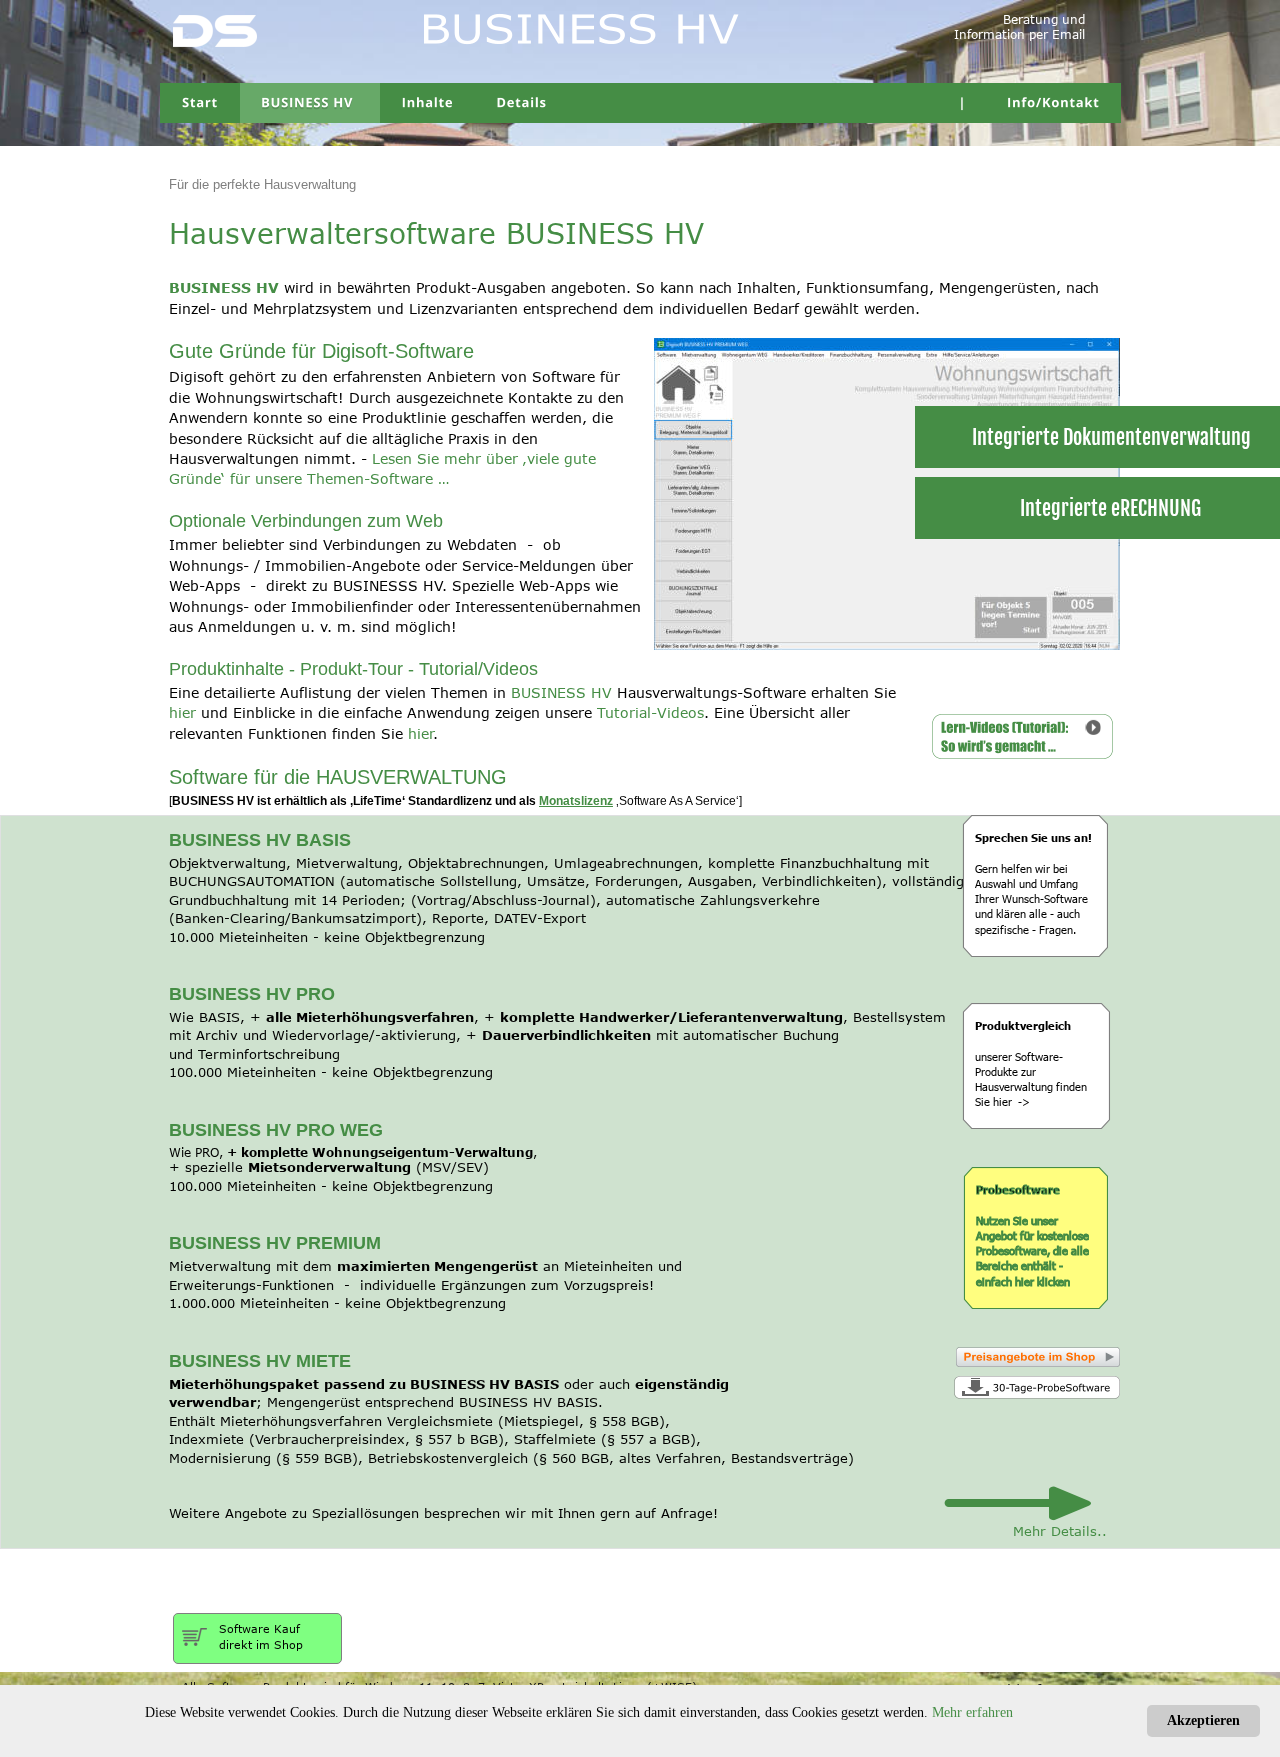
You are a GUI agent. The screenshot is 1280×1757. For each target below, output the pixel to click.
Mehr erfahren (972, 1712)
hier (420, 733)
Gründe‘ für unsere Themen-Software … (309, 478)
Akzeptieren (1203, 1720)
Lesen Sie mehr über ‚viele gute (486, 458)
